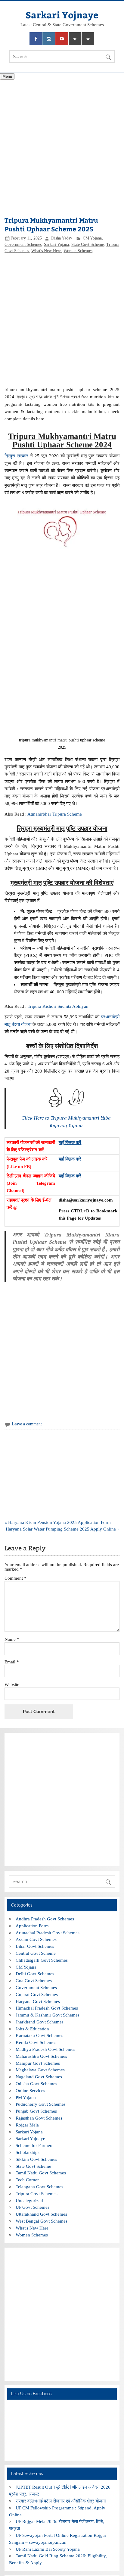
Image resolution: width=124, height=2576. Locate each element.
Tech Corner (27, 2180)
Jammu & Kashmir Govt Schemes (48, 2015)
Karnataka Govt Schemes (39, 2035)
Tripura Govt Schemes (37, 2194)
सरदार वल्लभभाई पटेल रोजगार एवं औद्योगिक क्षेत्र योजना (61, 2501)
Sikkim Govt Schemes (36, 2159)
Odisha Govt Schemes (36, 2084)
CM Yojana (92, 238)
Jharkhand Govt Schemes (40, 2022)
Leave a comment (27, 1424)
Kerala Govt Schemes (36, 2042)
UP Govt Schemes (33, 2207)
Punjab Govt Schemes (36, 2111)
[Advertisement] (62, 149)
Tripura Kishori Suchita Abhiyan (58, 1006)
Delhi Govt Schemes (35, 1974)
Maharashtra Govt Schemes (41, 2056)
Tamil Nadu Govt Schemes (41, 2173)
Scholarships (28, 2152)
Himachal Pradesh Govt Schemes (47, 2008)
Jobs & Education (32, 2029)
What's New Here (46, 251)
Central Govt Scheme (36, 1953)
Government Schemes (23, 244)
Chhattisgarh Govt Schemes (42, 1960)
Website (12, 1684)
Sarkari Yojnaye (62, 15)
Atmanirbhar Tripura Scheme (55, 814)
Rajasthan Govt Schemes (39, 2118)
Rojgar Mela (27, 2125)
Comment (15, 1578)
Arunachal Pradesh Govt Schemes (48, 1933)
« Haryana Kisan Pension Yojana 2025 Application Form (58, 1522)
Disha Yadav (62, 238)
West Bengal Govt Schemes (42, 2221)
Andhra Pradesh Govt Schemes (45, 1919)
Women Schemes (78, 251)
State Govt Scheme (88, 244)
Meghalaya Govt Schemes (40, 2070)
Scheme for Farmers (34, 2145)
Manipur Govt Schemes (38, 2063)
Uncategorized (29, 2200)
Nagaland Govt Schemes (39, 2077)
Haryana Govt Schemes (38, 2001)
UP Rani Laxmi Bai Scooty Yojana (48, 2549)
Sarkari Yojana (56, 244)
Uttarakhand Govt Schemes (41, 2214)
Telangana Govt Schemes (39, 2187)
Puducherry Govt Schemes (41, 2104)
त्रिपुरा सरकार (16, 456)
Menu (7, 76)
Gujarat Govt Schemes (37, 1994)
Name (12, 1639)
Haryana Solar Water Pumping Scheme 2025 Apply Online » (63, 1529)
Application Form (32, 1926)
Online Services (30, 2090)
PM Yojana (26, 2097)
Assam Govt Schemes (36, 1939)
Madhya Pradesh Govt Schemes (45, 2049)
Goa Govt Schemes (34, 1981)
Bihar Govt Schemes (35, 1946)
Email (12, 1662)
